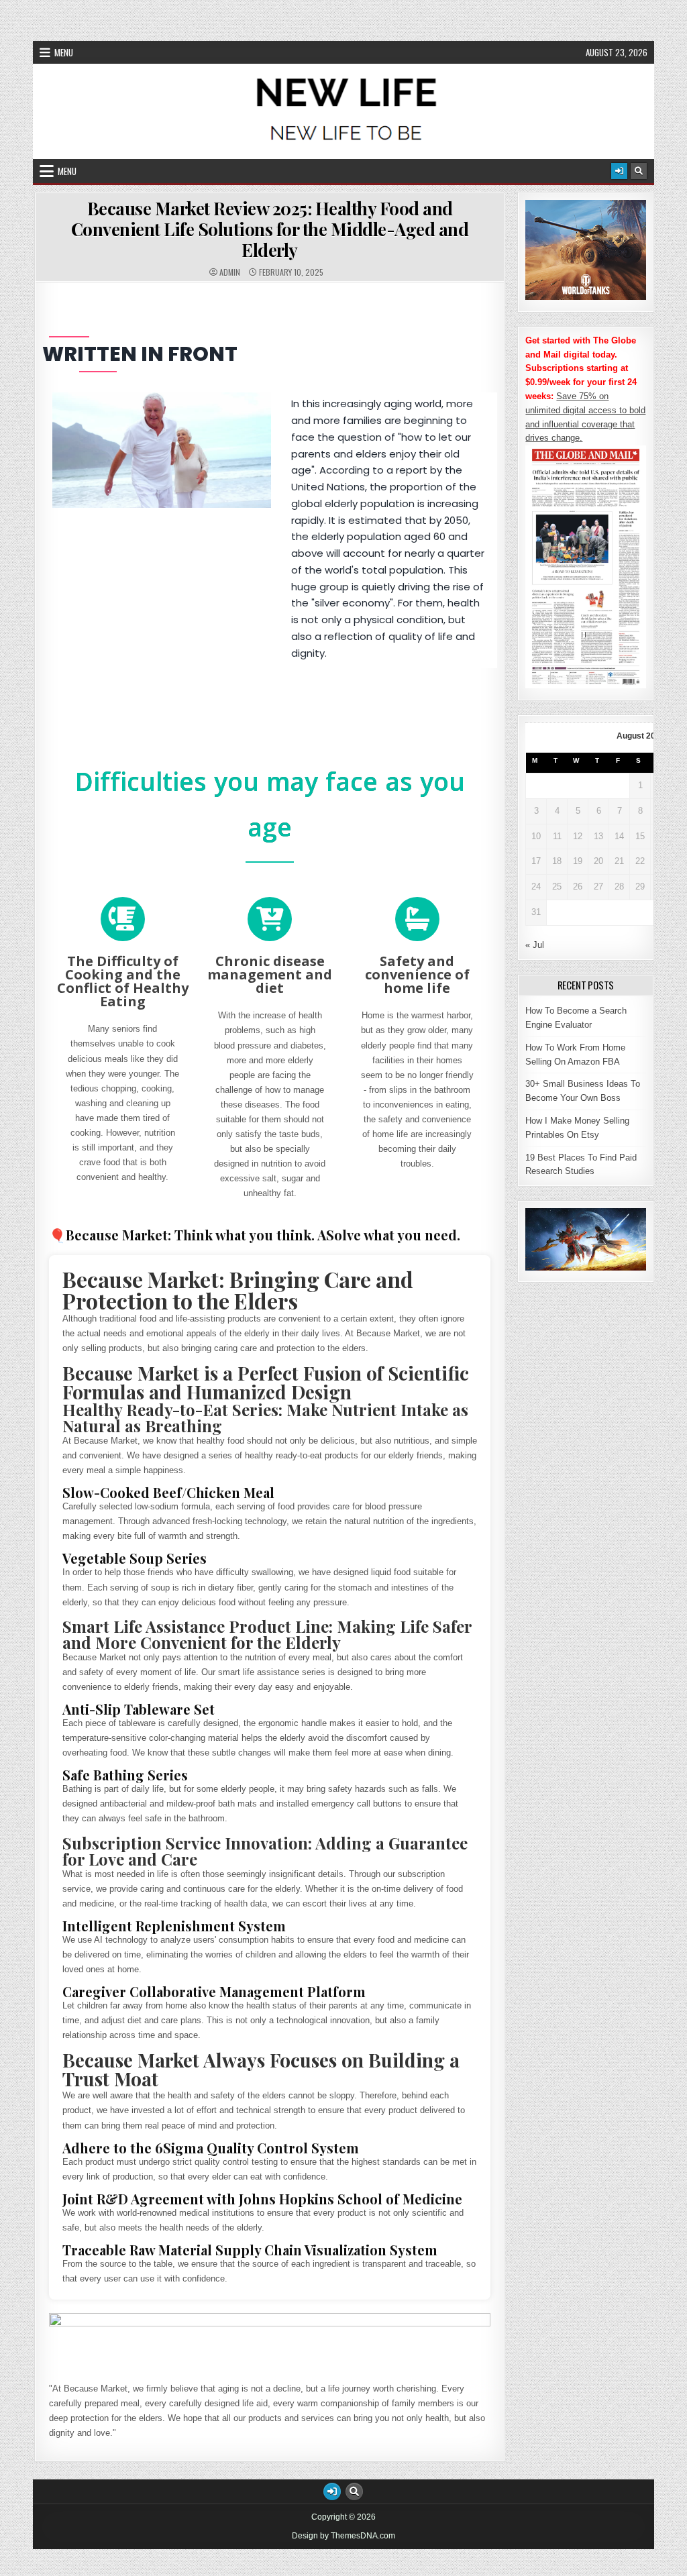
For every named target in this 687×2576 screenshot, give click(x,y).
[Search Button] (639, 171)
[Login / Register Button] (619, 171)
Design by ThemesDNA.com (343, 2536)
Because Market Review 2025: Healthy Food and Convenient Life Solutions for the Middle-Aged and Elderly (270, 229)
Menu (64, 52)
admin (230, 272)
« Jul (535, 945)
